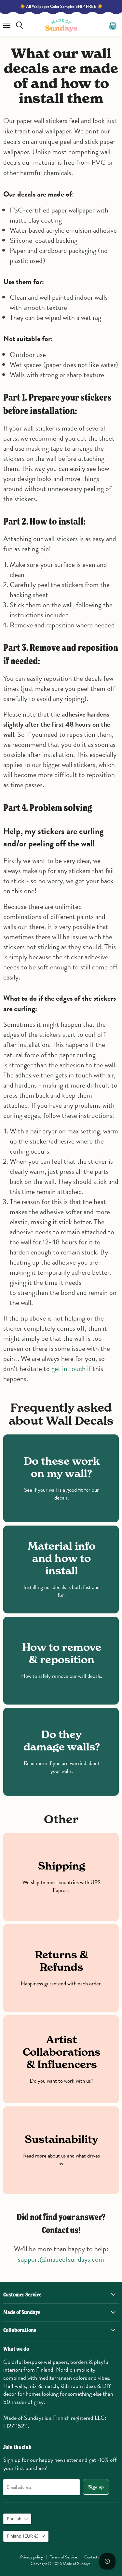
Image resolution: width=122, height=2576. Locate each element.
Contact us (93, 2557)
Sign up (96, 2487)
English (14, 2519)
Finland (23, 2536)
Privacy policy (32, 2557)
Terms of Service (64, 2557)
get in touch (68, 1369)
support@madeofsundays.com (61, 2259)
